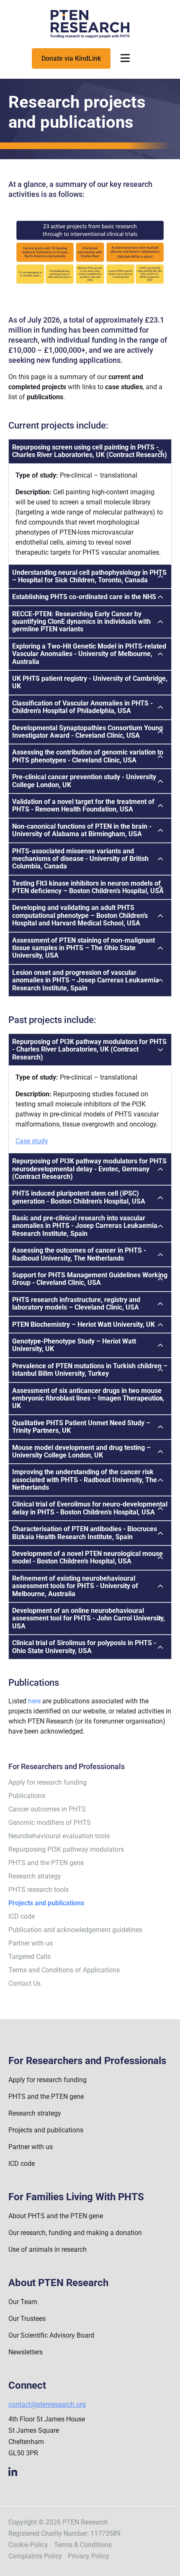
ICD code (22, 1916)
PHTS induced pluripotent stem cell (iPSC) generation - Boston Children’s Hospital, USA (79, 1197)
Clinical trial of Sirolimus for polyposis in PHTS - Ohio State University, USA (84, 1647)
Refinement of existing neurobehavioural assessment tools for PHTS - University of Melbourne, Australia (75, 1586)
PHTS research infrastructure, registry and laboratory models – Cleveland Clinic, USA (76, 1304)
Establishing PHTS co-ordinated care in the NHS (84, 597)
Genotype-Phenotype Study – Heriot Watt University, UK (74, 1345)
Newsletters (26, 2352)
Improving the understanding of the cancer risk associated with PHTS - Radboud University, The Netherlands (85, 1480)
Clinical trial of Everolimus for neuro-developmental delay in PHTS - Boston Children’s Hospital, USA (90, 1508)
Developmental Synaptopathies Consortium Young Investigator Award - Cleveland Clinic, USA (87, 732)
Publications (27, 1796)
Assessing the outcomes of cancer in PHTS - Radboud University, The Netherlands (79, 1254)
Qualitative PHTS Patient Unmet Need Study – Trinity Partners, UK (81, 1427)
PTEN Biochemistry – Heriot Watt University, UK (84, 1324)
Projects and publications (46, 2130)
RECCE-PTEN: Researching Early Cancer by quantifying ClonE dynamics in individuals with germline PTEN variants (81, 622)
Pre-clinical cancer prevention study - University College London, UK (84, 781)
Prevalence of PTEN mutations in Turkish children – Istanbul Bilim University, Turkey (90, 1370)
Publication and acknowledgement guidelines (75, 1930)
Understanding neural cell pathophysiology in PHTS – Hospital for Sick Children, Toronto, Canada (89, 576)
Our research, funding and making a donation (75, 2233)
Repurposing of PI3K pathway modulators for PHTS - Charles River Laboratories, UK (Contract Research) (89, 1049)
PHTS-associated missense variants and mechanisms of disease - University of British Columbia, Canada (80, 859)
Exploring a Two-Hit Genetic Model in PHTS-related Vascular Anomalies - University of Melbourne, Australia (89, 654)
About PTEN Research (58, 2283)
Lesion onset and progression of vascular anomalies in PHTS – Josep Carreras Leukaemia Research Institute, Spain (86, 980)
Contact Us (24, 1983)
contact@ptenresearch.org (47, 2404)
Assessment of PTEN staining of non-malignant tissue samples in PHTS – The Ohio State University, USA (84, 948)
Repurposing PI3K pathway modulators (66, 1849)
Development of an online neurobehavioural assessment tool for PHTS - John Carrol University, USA (89, 1618)
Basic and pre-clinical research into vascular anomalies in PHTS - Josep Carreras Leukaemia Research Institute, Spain (85, 1226)
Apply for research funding (48, 1782)
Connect (27, 2386)
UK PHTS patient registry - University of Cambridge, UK (90, 682)
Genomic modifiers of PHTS (50, 1823)
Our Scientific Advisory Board (51, 2335)
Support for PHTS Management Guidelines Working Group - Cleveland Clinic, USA (90, 1279)
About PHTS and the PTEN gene (56, 2216)
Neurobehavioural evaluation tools (59, 1836)
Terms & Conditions (83, 2545)
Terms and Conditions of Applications (64, 1970)
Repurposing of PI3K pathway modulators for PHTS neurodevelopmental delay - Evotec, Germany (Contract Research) (89, 1169)
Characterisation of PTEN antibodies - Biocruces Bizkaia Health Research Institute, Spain (85, 1533)
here (34, 1701)
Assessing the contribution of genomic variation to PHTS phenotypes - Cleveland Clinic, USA (88, 756)
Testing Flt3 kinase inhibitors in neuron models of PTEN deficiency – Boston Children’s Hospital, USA (88, 887)
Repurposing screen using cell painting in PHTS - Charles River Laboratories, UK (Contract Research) (90, 451)
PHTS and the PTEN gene (46, 1863)
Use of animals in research (48, 2249)
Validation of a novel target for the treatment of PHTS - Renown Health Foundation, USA (83, 805)
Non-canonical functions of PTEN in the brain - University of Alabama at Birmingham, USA (82, 830)
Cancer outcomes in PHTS (47, 1809)
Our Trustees (27, 2319)
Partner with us (31, 1943)
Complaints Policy (35, 2556)
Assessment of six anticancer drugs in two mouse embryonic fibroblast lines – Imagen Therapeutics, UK (88, 1398)
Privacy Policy (89, 2556)
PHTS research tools (39, 1890)
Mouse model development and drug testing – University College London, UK (81, 1451)
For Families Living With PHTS (76, 2197)
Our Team (23, 2302)
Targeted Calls (30, 1957)
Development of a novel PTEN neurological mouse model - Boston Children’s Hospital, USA (87, 1557)
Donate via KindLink (71, 58)
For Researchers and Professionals (87, 2061)
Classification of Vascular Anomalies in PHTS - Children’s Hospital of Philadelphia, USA (82, 707)
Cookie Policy (28, 2545)
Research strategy (35, 1876)
